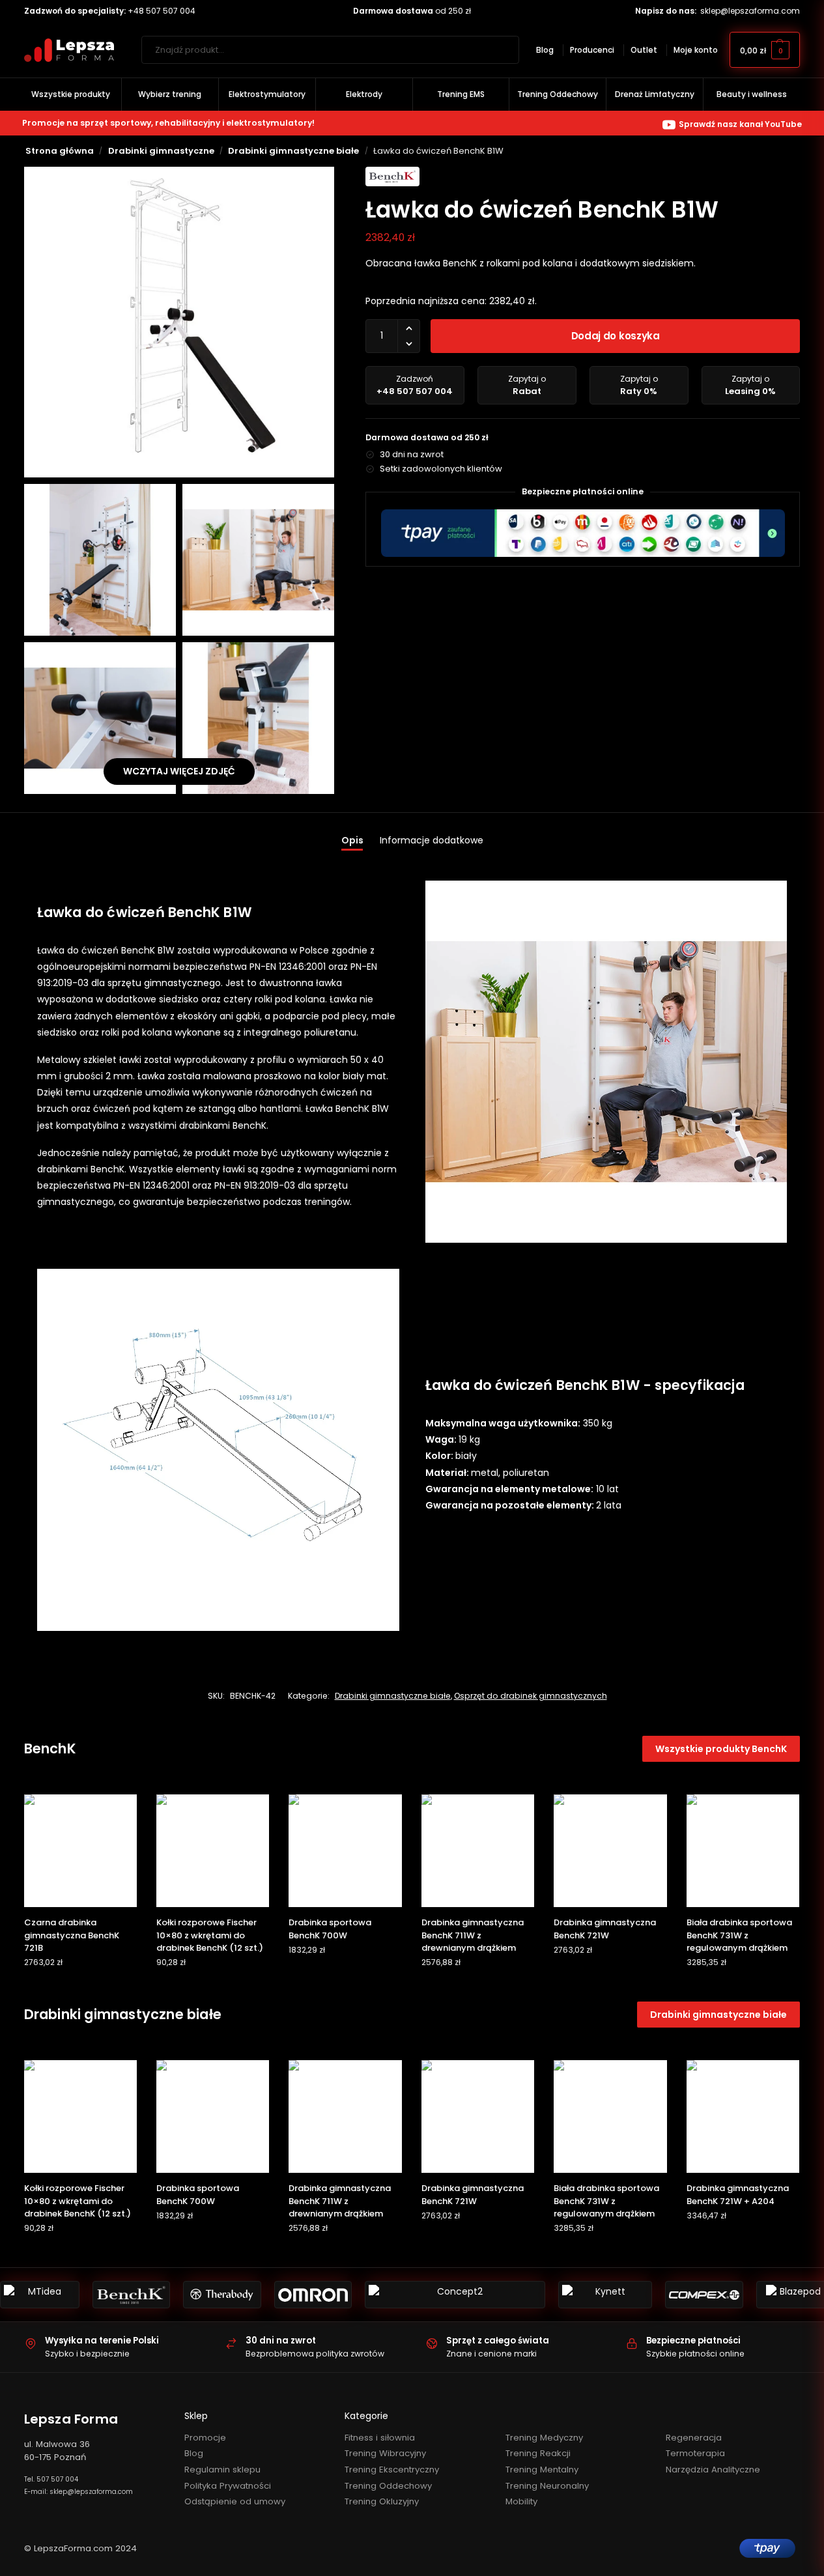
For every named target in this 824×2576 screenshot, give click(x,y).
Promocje (205, 2438)
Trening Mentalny (542, 2470)
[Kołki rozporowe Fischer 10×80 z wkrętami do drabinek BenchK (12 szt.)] (213, 1851)
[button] (765, 50)
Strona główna (60, 151)
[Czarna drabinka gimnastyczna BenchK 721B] (80, 1851)
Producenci (592, 50)
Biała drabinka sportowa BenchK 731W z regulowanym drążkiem (739, 1935)
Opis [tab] (352, 840)
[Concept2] (455, 2295)
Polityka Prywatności (228, 2486)
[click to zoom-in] (179, 322)
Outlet (644, 50)
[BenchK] (131, 2295)
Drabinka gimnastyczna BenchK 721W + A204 (738, 2195)
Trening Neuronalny (547, 2486)
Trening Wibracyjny (385, 2453)
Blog (545, 50)
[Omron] (313, 2295)
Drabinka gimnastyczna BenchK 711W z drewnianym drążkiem (473, 1935)
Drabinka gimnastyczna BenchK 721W (605, 1929)
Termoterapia (695, 2453)
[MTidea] (40, 2295)
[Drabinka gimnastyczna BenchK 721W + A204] (743, 2116)
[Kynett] (605, 2295)
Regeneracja (694, 2438)
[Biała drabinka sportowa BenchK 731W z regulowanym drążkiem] (743, 1851)
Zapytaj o (527, 385)
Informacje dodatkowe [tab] (432, 840)
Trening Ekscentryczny (392, 2470)
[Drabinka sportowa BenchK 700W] (345, 1851)
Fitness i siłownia (380, 2438)
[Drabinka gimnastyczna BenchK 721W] (610, 1851)
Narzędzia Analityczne (713, 2470)
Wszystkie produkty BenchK (721, 1749)
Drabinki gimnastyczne (161, 151)
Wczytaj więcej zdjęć (179, 771)
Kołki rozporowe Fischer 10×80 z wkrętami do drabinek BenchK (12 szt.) (210, 1935)
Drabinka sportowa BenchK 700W (330, 1929)
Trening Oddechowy (388, 2486)
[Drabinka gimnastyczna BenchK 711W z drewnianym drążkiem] (478, 1851)
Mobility (521, 2501)
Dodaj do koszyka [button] (80, 1988)
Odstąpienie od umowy (235, 2501)
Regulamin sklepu (222, 2470)
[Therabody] (222, 2295)
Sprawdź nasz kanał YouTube (740, 124)
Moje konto (696, 50)
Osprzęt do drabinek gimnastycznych (531, 1696)
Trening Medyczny (544, 2438)
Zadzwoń (415, 385)
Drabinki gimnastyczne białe (293, 151)
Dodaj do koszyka (616, 336)
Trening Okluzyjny (382, 2501)
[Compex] (704, 2295)
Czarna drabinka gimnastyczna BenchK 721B (72, 1935)
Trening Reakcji (538, 2453)
